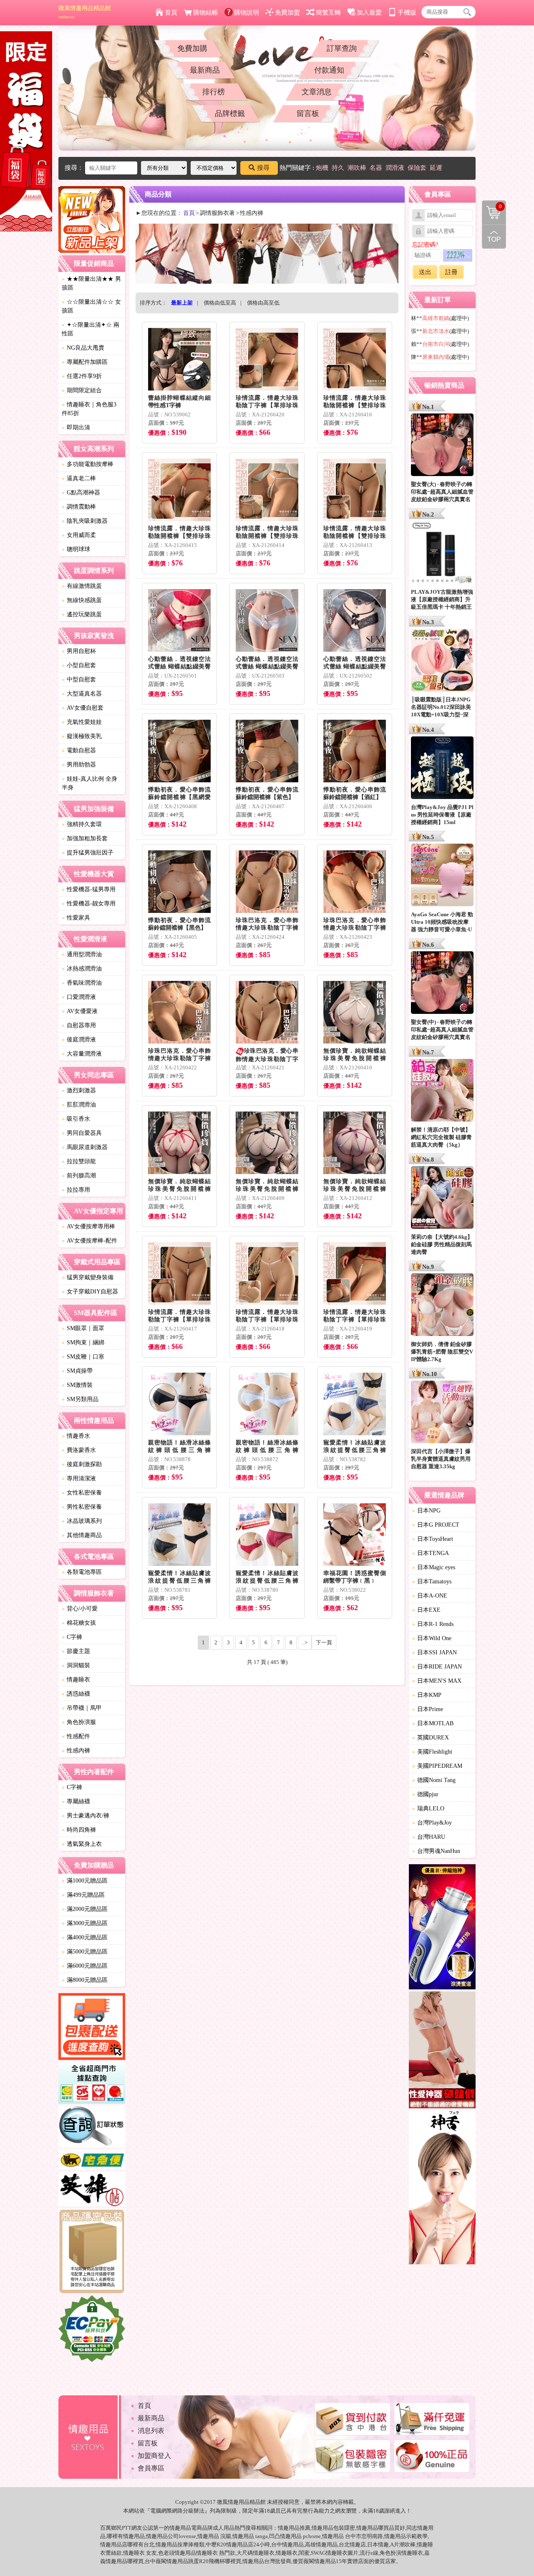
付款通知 (329, 70)
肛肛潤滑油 (79, 1105)
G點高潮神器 (81, 493)
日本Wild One (432, 1638)
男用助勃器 (79, 765)
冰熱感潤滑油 (82, 969)
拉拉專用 (76, 1190)
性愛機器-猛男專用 (89, 889)
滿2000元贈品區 (85, 1909)
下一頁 (324, 1642)
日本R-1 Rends (433, 1624)
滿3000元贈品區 (85, 1923)
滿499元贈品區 (83, 1895)
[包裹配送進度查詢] (92, 2028)
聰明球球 (76, 549)
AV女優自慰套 (83, 708)
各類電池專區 (82, 1572)
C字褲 (72, 1637)
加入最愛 (369, 13)
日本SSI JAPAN (435, 1652)
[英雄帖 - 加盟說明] (92, 2190)
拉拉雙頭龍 (79, 1161)
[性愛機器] (442, 2051)
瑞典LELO (428, 1808)
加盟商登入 (154, 2456)
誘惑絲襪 (76, 1694)
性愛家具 (76, 918)
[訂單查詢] (92, 2128)
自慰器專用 (79, 1025)
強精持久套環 (82, 824)
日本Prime (428, 1709)
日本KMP (427, 1695)
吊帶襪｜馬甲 (82, 1708)
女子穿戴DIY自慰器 (90, 1292)
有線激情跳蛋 (82, 586)
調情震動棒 (79, 507)
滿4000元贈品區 (85, 1937)
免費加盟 (287, 13)
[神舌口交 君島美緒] (442, 2189)
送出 (425, 272)
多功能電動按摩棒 (88, 464)
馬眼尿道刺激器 (85, 1147)
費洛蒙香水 (79, 1450)
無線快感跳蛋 (82, 600)
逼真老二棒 (79, 478)
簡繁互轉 (328, 13)
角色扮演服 (79, 1722)
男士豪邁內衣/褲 (86, 1816)
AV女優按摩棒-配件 (89, 1241)
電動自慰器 (79, 750)
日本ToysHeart (433, 1539)
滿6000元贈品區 (85, 1966)
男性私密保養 (82, 1507)
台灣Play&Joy (432, 1823)
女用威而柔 (79, 535)
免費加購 (192, 48)
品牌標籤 (230, 113)
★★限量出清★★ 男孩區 (91, 283)
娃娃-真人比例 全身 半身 (89, 783)
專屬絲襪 (76, 1801)
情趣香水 (76, 1436)
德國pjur (425, 1794)
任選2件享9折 (82, 376)
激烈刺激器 (79, 1090)
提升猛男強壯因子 (88, 853)
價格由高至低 (263, 303)
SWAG (318, 2553)
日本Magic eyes (434, 1567)
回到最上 (494, 237)
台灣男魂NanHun (436, 1851)
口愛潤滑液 (79, 997)
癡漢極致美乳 (82, 736)
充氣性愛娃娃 (82, 722)
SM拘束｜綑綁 (83, 1342)
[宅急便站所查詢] (92, 2161)
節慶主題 (76, 1651)
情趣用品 (289, 2528)
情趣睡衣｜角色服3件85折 (89, 409)
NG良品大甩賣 (83, 348)
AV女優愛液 (80, 1011)
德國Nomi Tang (434, 1780)
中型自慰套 (79, 679)
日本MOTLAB (433, 1723)
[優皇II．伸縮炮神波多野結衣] (442, 1928)
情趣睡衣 (76, 1680)
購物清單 (492, 206)
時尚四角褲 (79, 1830)
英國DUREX (431, 1738)
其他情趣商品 (82, 1535)
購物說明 (247, 13)
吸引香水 (76, 1119)
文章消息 (317, 92)
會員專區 (151, 2468)
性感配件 (76, 1736)
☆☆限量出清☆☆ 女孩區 (91, 306)
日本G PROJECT (436, 1525)
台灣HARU (429, 1837)
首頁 (171, 13)
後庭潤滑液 (79, 1040)
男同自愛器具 (82, 1133)
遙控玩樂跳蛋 (82, 614)
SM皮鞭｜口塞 (83, 1357)
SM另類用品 (80, 1399)
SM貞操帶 (77, 1371)
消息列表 (151, 2431)
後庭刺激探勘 (82, 1464)
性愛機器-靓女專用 (89, 904)
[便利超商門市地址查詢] (92, 2084)
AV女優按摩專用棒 (88, 1226)
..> (305, 1642)
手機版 (407, 13)
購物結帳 (206, 13)
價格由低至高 (220, 303)
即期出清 (76, 427)
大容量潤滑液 (82, 1054)
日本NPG (426, 1511)
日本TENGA (431, 1553)
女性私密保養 (82, 1493)
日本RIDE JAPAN (437, 1667)
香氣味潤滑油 (82, 983)
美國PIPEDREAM (437, 1766)
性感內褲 (76, 1751)
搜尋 (263, 168)
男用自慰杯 (79, 651)
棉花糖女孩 (79, 1623)
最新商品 (205, 70)
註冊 (451, 272)
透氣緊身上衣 (82, 1844)
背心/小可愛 (80, 1609)
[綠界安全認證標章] (92, 2330)
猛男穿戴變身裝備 (88, 1277)
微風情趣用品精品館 (85, 12)
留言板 (308, 113)
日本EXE (426, 1610)
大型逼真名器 (82, 694)
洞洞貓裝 (76, 1665)
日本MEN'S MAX (437, 1681)
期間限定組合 (82, 390)
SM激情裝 (77, 1385)
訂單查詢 (342, 48)
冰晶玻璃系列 (82, 1521)
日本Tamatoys (432, 1582)
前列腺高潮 (79, 1176)
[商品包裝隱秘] (92, 2252)
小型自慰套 (79, 665)
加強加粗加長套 (85, 838)
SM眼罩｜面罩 (83, 1328)
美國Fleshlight (432, 1752)
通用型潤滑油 (82, 954)
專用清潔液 (79, 1478)
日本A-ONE (430, 1596)
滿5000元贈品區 (85, 1952)
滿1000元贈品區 (85, 1881)
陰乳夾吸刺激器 (85, 521)
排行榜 (214, 92)
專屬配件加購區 (85, 362)
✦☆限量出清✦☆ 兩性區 (91, 329)
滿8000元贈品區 (85, 1980)
